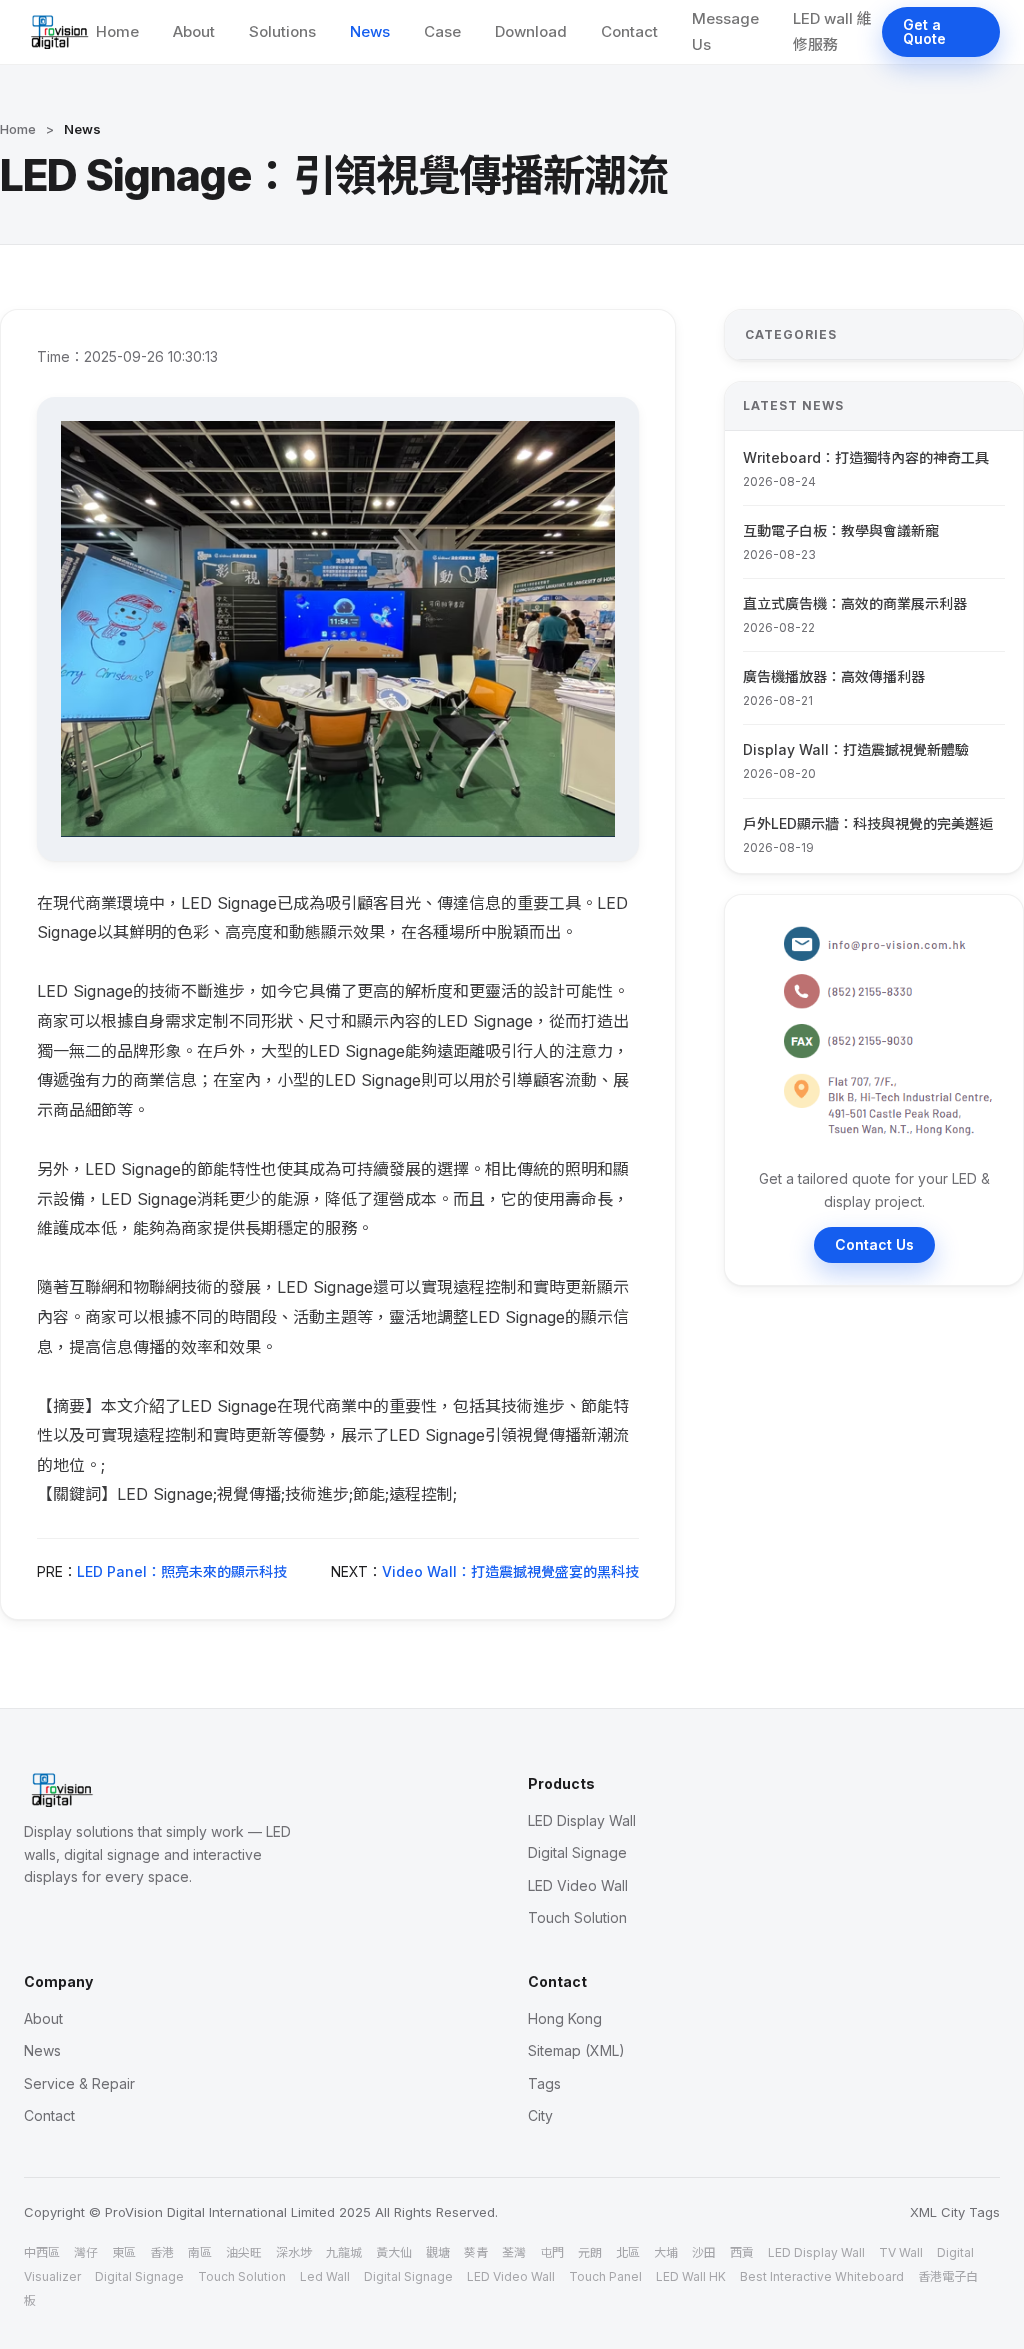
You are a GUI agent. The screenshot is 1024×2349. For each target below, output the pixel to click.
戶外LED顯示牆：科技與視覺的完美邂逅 (868, 823)
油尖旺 (244, 2252)
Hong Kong (565, 2018)
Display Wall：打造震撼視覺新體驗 (856, 749)
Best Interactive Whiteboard (822, 2276)
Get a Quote (924, 31)
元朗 (590, 2252)
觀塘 (438, 2252)
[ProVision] (60, 32)
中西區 (42, 2252)
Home (117, 31)
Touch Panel (605, 2276)
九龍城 (344, 2252)
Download (531, 31)
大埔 (666, 2252)
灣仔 (86, 2252)
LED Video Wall (578, 1885)
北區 (628, 2252)
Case (442, 31)
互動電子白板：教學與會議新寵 (841, 530)
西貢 (742, 2252)
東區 (124, 2252)
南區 (200, 2252)
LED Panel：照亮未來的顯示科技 (182, 1571)
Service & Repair (79, 2083)
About (194, 31)
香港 (162, 2252)
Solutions (282, 31)
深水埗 (294, 2252)
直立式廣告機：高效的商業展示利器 (855, 603)
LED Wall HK (691, 2276)
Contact (629, 31)
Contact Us (874, 1244)
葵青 (476, 2252)
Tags (544, 2083)
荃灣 (514, 2252)
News (370, 31)
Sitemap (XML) (576, 2050)
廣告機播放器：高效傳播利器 (834, 676)
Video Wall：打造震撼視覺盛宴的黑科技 (510, 1571)
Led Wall (325, 2276)
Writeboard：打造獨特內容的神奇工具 (866, 457)
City (540, 2115)
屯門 (552, 2252)
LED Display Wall (582, 1820)
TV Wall (901, 2252)
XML (923, 2212)
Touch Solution (577, 1917)
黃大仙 (394, 2252)
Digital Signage (577, 1852)
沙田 (704, 2252)
